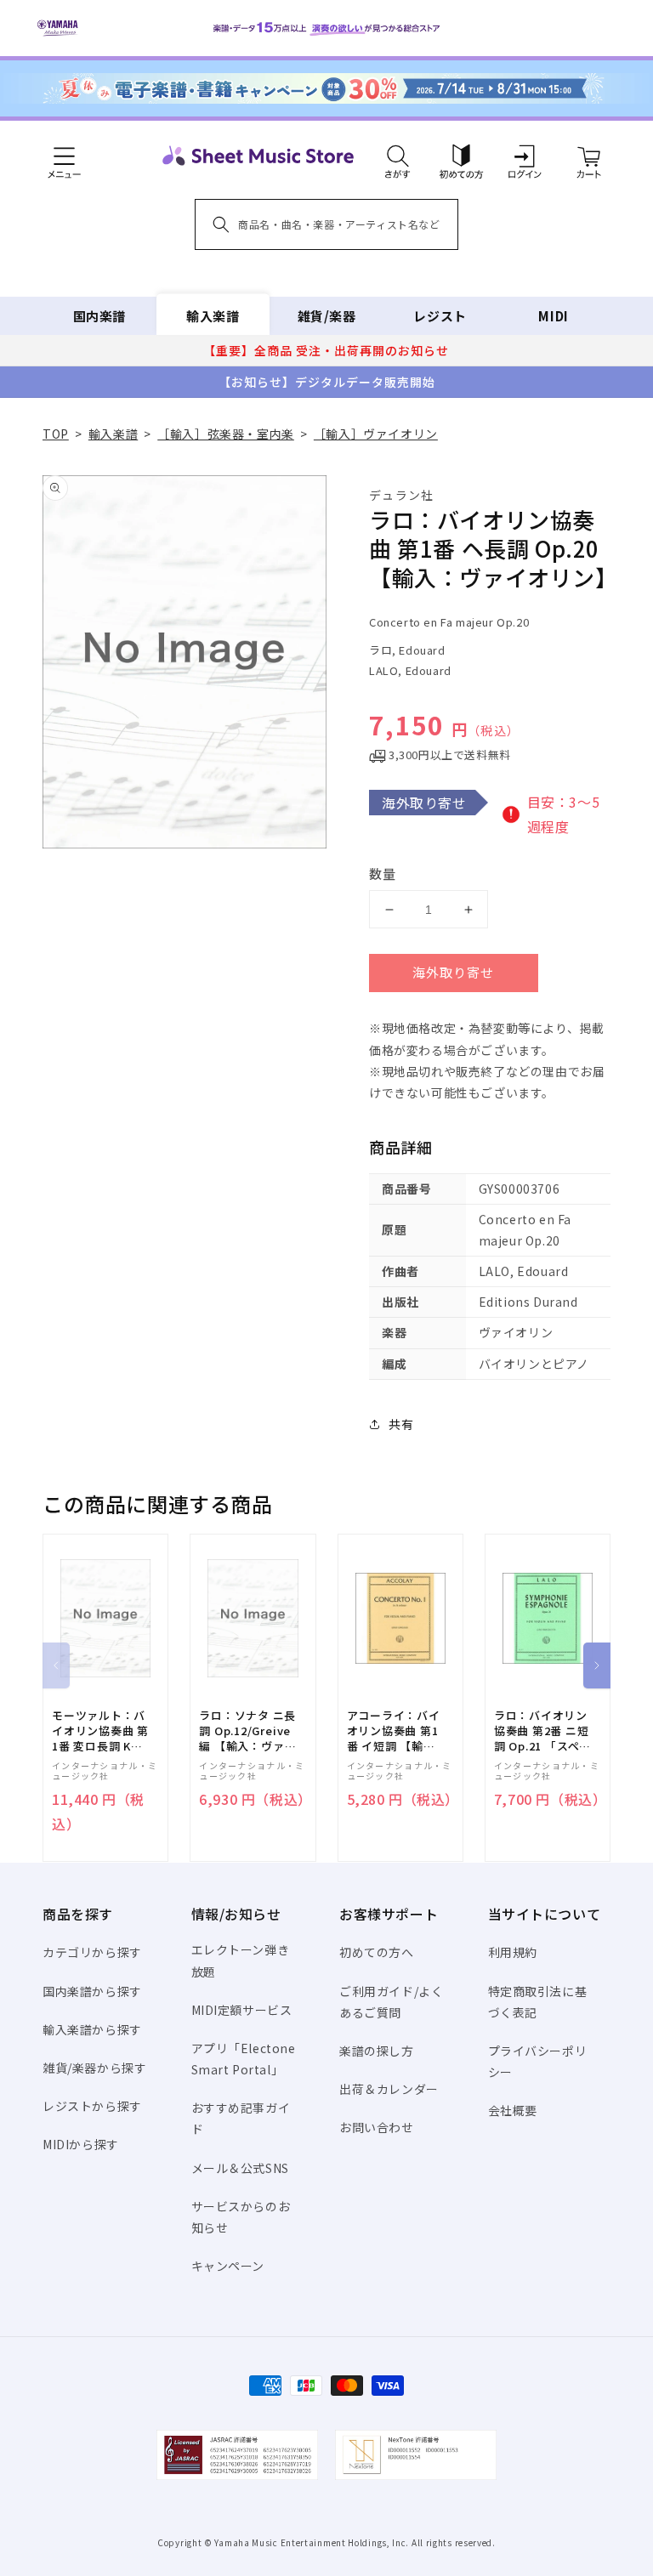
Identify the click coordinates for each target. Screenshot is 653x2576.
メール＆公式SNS (240, 2168)
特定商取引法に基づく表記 (538, 2002)
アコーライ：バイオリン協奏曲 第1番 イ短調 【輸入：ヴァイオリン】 (394, 1731)
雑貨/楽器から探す (94, 2068)
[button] (397, 156)
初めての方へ (377, 1952)
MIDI (553, 316)
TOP (56, 434)
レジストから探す (92, 2106)
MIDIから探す (81, 2144)
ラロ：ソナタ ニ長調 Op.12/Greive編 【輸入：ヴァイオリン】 (247, 1731)
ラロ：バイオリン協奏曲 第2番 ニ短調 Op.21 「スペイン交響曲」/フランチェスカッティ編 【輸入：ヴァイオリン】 (542, 1731)
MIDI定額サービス (242, 2010)
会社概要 (513, 2110)
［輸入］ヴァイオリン (376, 434)
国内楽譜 (99, 316)
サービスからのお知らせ (241, 2217)
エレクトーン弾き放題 (241, 1960)
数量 (383, 874)
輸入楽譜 (213, 316)
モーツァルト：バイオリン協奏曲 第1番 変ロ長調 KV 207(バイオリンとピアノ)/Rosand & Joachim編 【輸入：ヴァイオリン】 (100, 1731)
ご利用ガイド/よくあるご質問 (391, 2002)
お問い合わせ (377, 2127)
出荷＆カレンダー (389, 2089)
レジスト (440, 316)
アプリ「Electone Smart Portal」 (244, 2059)
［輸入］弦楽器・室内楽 (226, 434)
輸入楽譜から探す (92, 2029)
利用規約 (513, 1952)
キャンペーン (228, 2266)
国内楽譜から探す (92, 1991)
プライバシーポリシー (538, 2061)
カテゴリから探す (92, 1952)
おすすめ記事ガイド (241, 2118)
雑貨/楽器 (327, 316)
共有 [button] (401, 1424)
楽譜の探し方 (377, 2051)
